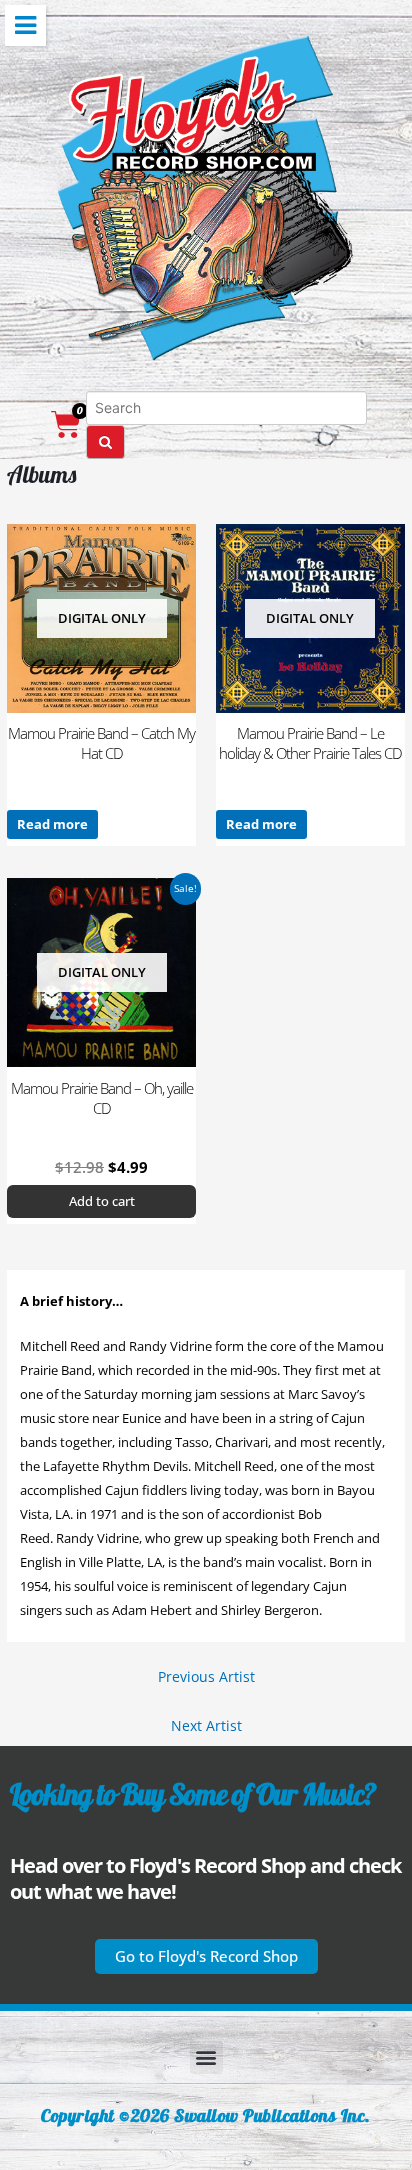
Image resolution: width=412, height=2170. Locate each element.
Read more (52, 824)
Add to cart (102, 1201)
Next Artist (206, 1725)
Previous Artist (206, 1676)
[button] (206, 1956)
